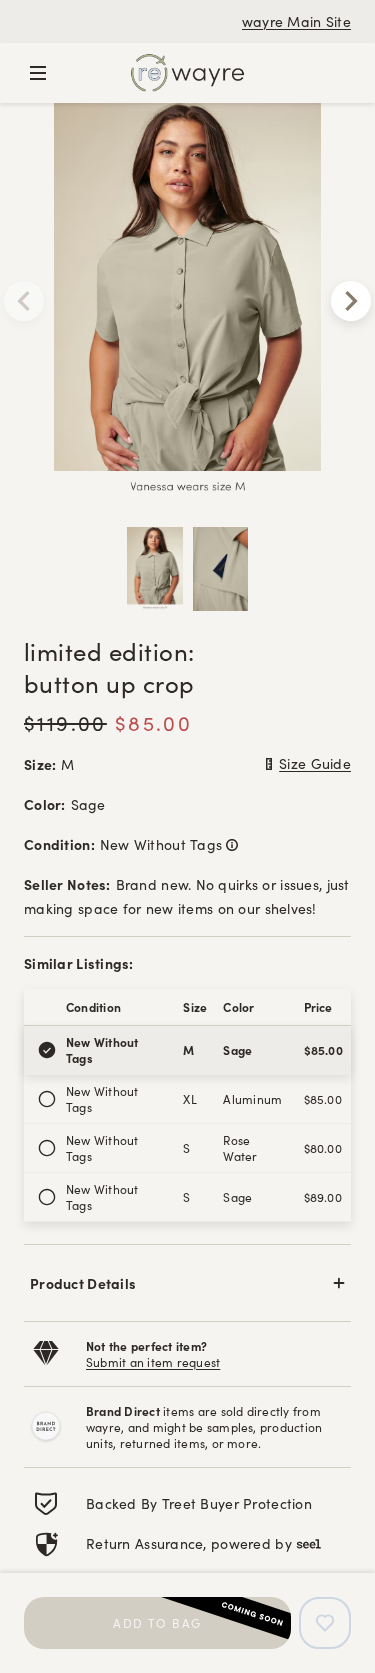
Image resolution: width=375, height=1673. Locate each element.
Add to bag (157, 1623)
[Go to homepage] (187, 73)
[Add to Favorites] (325, 1623)
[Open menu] (38, 73)
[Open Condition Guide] (230, 844)
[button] (187, 1283)
